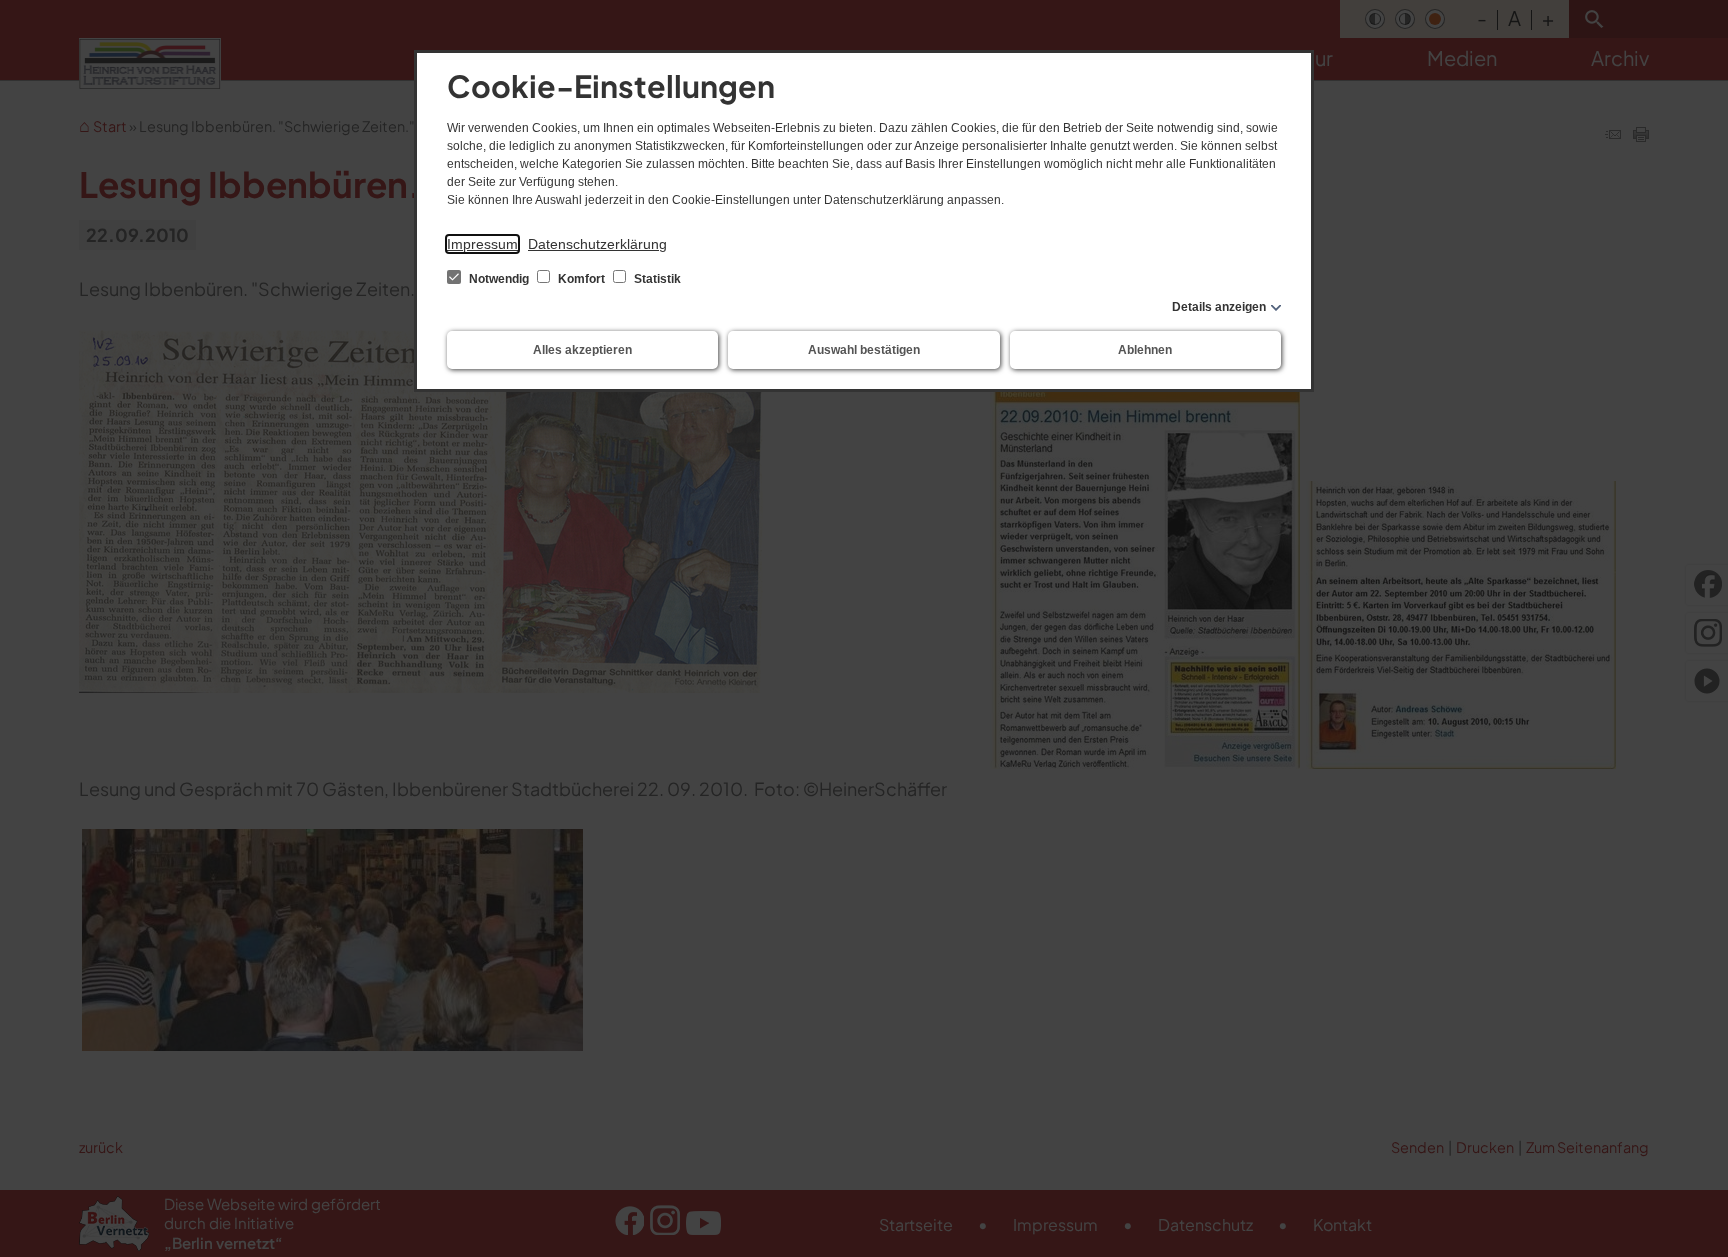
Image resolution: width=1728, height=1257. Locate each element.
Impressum (482, 244)
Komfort (581, 279)
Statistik (656, 279)
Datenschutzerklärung (597, 244)
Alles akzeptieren (582, 350)
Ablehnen (1145, 350)
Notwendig (499, 279)
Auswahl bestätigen (864, 350)
